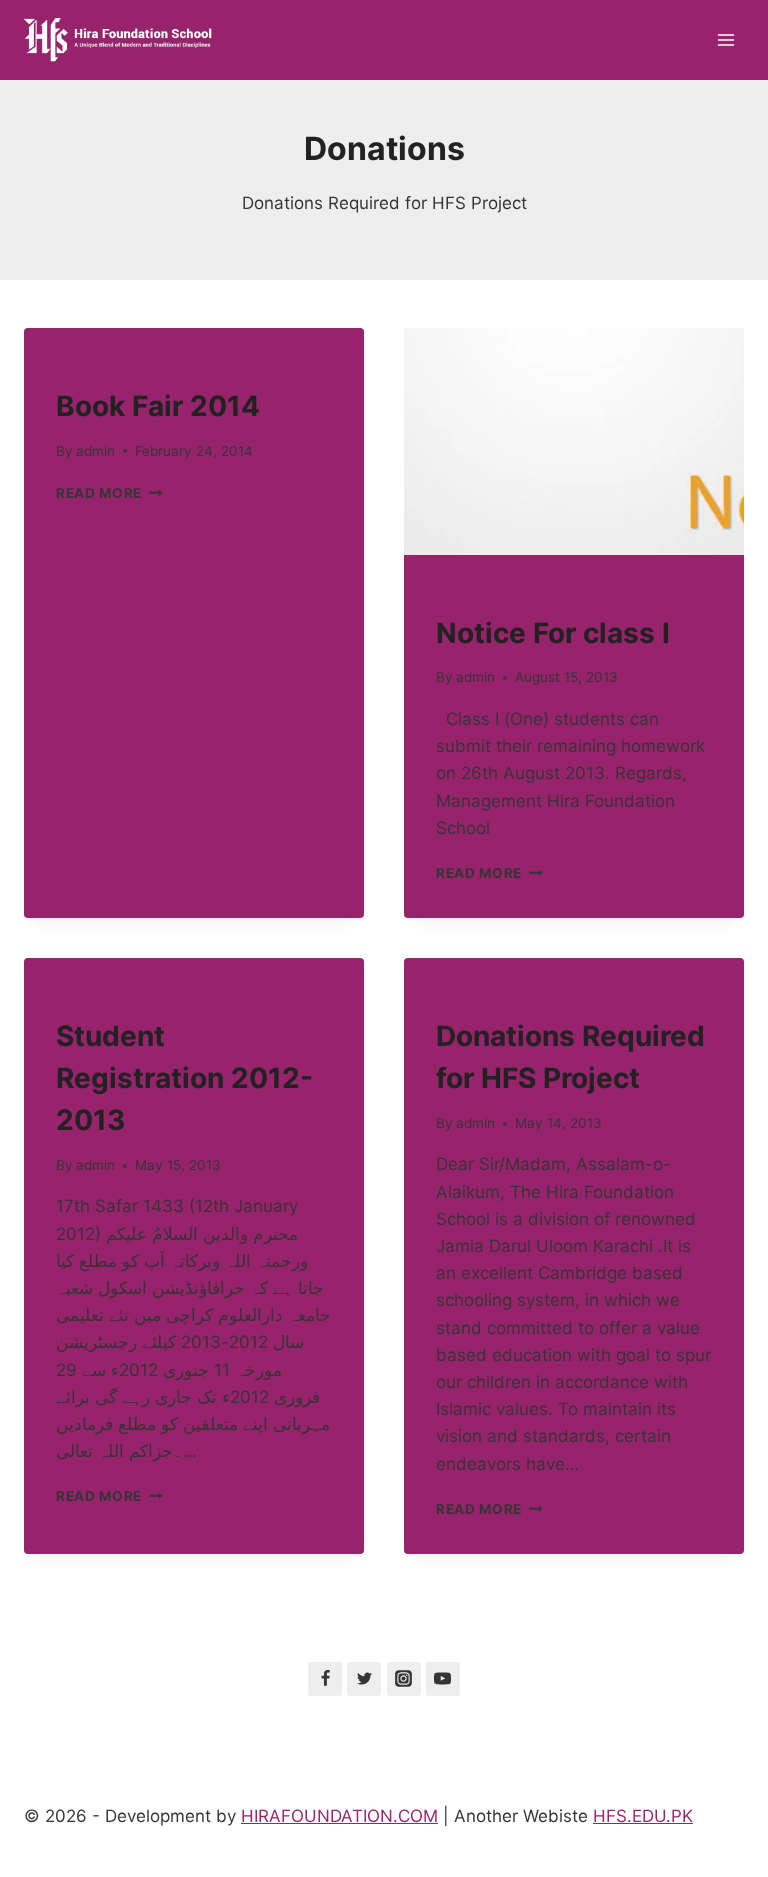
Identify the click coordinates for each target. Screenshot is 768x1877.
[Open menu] (725, 39)
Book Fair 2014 (158, 406)
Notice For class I (553, 633)
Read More (109, 493)
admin (95, 451)
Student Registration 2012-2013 (184, 1078)
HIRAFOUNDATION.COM (339, 1816)
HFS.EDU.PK (643, 1816)
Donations (94, 369)
